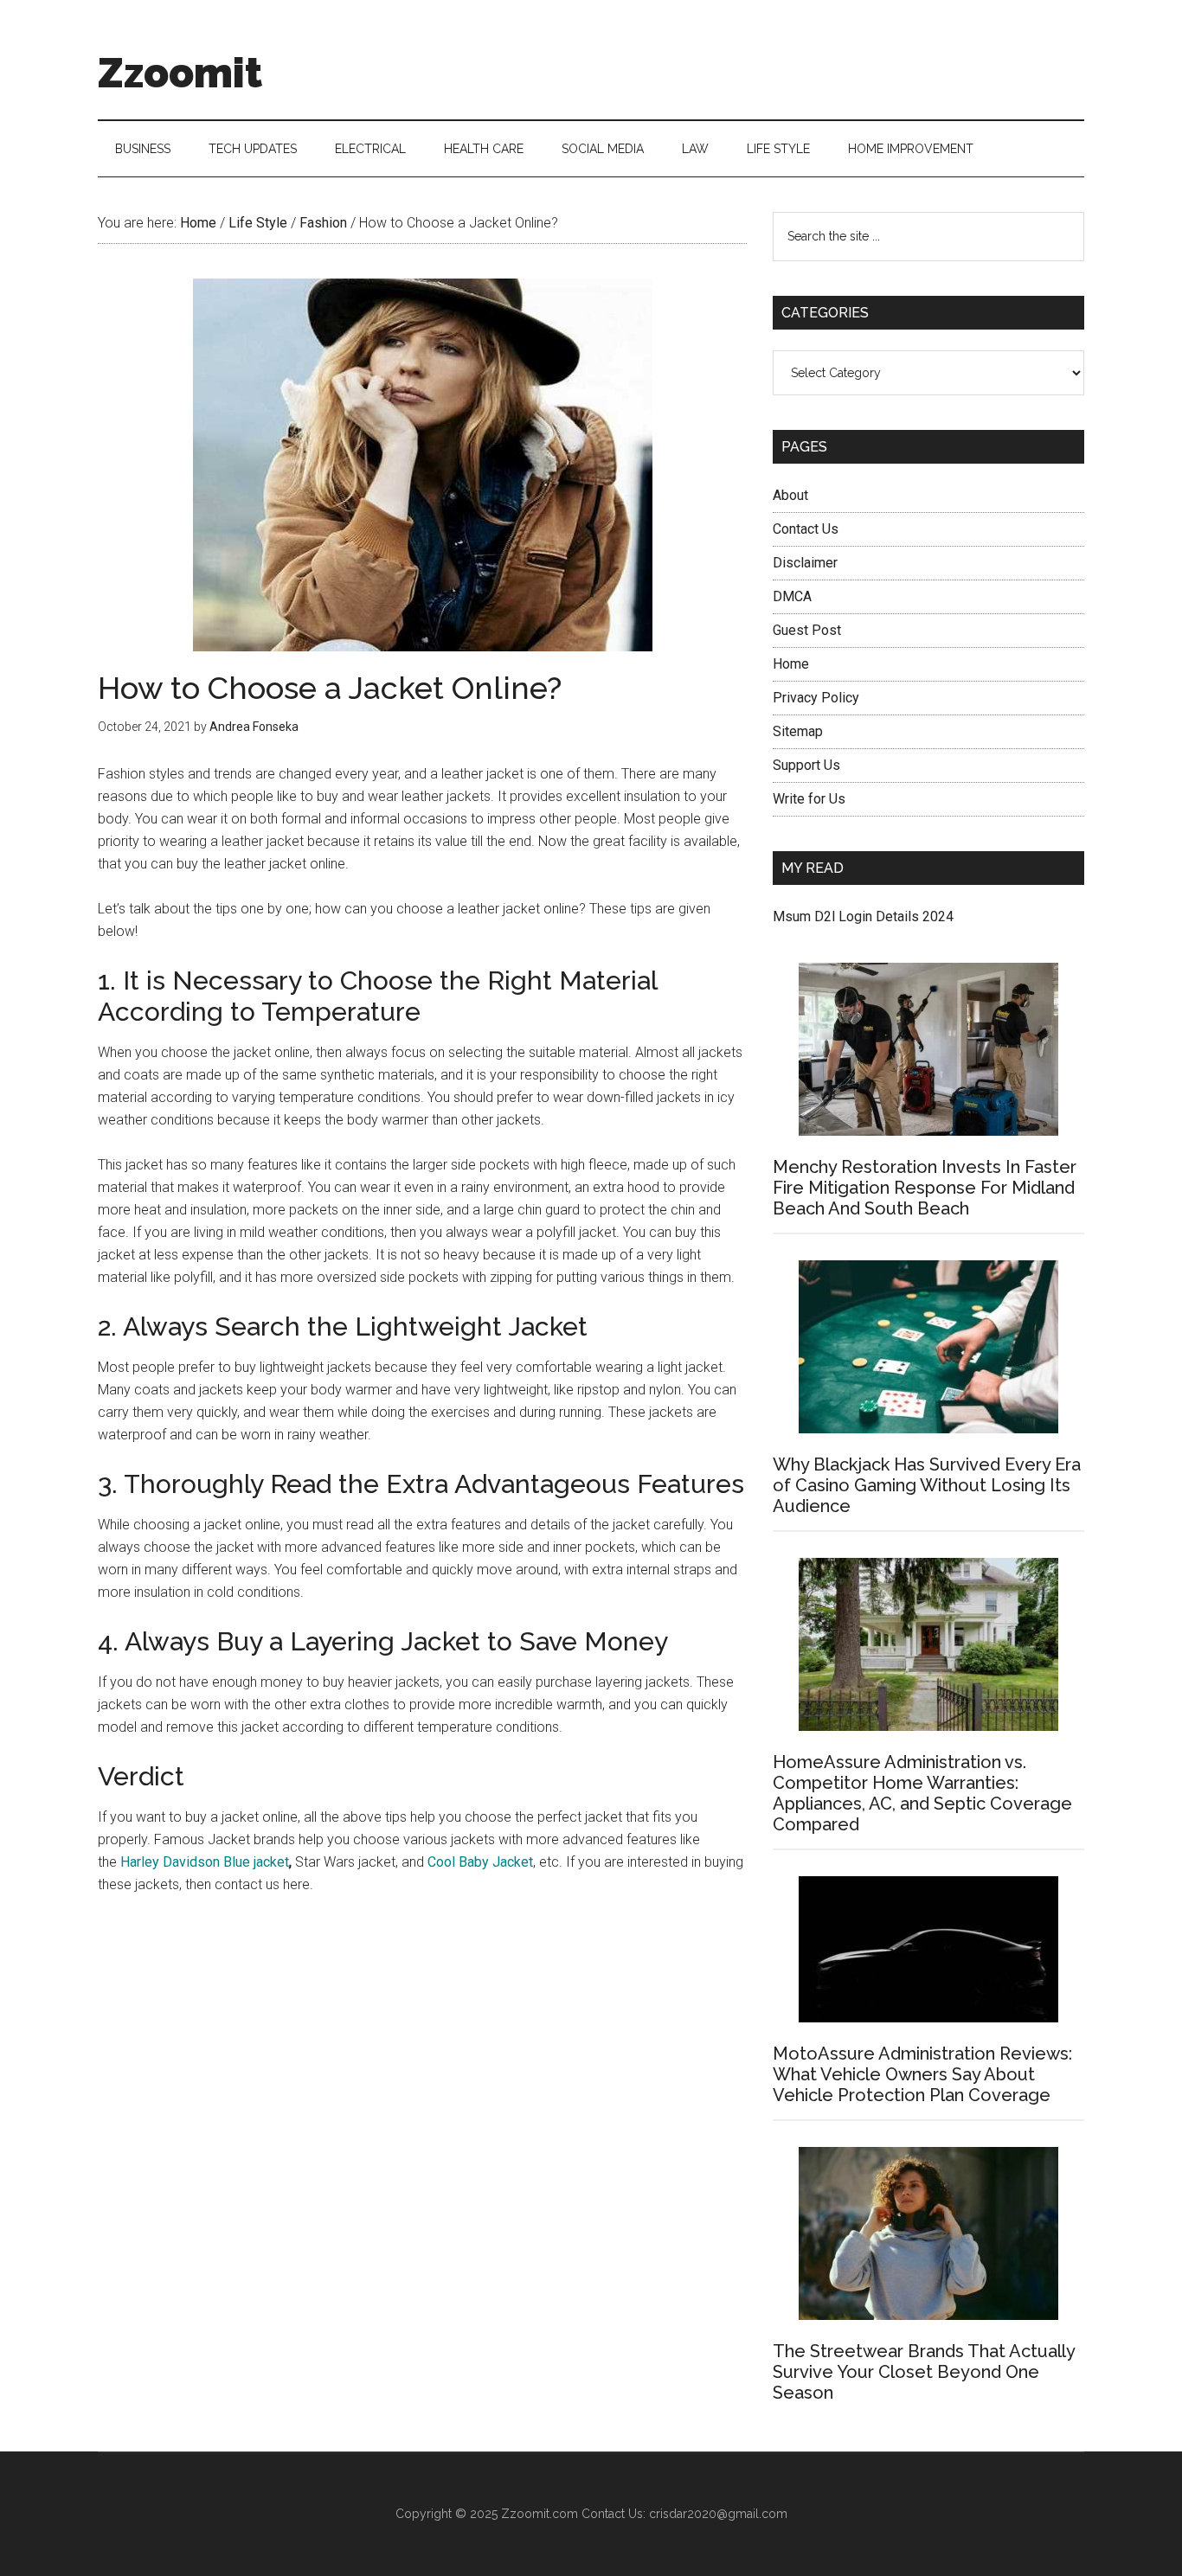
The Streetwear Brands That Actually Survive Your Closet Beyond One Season (924, 2372)
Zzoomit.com (540, 2514)
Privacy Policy (816, 698)
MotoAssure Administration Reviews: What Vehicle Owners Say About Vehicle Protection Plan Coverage (922, 2074)
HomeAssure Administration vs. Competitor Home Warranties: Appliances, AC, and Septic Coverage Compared (922, 1793)
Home (791, 664)
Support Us (806, 765)
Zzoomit (180, 73)
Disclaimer (805, 563)
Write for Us (809, 799)
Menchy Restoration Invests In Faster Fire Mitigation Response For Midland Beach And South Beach (925, 1188)
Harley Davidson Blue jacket (205, 1862)
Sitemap (798, 731)
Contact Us (806, 529)
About (790, 495)
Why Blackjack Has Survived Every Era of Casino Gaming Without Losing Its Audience (927, 1485)
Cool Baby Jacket (480, 1862)
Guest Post (807, 630)
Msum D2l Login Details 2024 (863, 916)
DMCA (792, 596)
